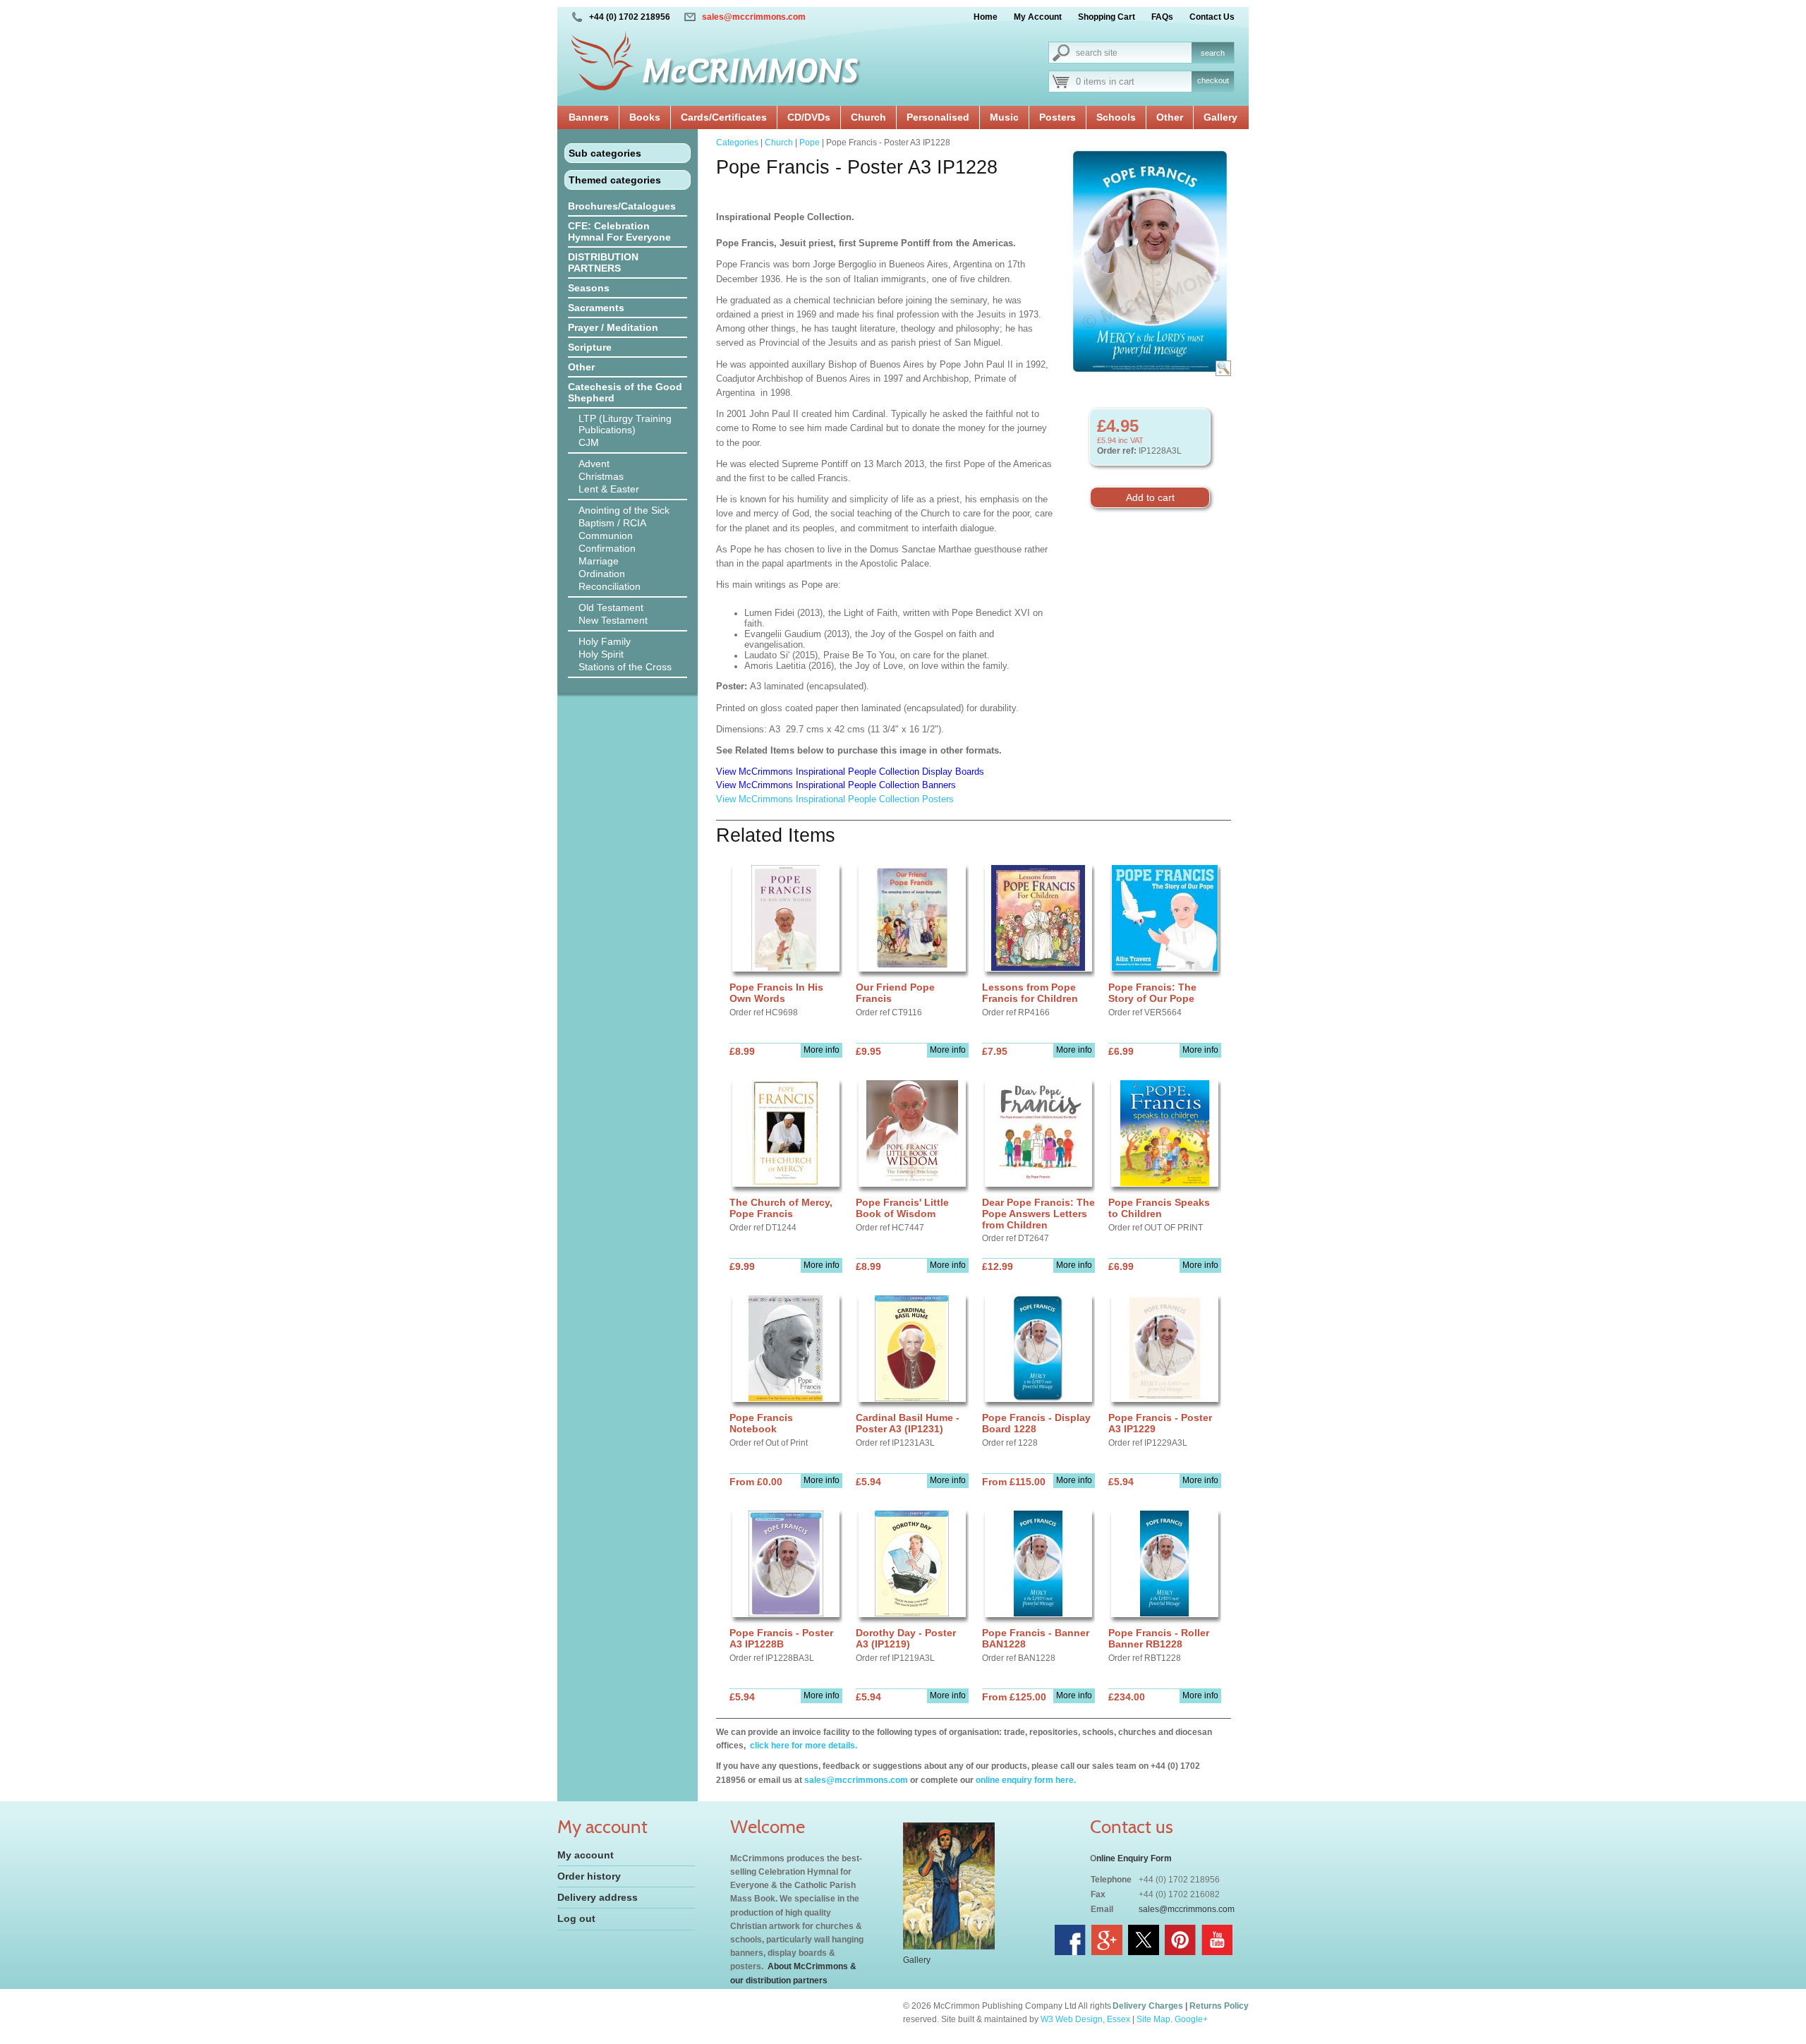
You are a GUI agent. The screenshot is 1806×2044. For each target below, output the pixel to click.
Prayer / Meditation (613, 327)
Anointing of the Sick (624, 510)
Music (1004, 117)
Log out (576, 1918)
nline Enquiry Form (1134, 1858)
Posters (1057, 117)
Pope (810, 143)
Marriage (599, 561)
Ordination (602, 574)
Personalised (938, 117)
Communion (606, 536)
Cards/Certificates (724, 117)
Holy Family (605, 641)
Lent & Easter (609, 489)
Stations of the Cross (625, 667)
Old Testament (611, 607)
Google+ (1191, 2019)
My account (586, 1855)
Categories (737, 143)
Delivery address (598, 1897)
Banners (589, 117)
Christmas (601, 476)
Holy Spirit (601, 654)
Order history (589, 1876)
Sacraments (596, 308)
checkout (1213, 80)
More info (822, 1050)
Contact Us (1212, 17)
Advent (594, 464)
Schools (1116, 117)
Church (868, 117)
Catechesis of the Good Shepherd (625, 392)
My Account (1038, 17)
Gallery (1220, 117)
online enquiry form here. (1026, 1780)
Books (645, 117)
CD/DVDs (809, 117)
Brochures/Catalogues (622, 206)
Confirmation (607, 548)
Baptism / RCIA (612, 523)
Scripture (590, 347)
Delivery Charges (1148, 2006)
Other (1170, 117)
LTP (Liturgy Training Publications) (625, 424)
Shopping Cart (1107, 17)
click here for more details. (802, 1746)
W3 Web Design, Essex (1085, 2019)
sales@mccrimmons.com (754, 17)
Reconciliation (610, 586)
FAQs (1162, 17)
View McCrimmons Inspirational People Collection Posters (835, 799)
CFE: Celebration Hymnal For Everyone (619, 231)
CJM (589, 442)
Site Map (1153, 2019)
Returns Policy (1219, 2006)
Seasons (589, 288)
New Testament (613, 620)
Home (986, 17)
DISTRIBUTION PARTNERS (603, 262)
